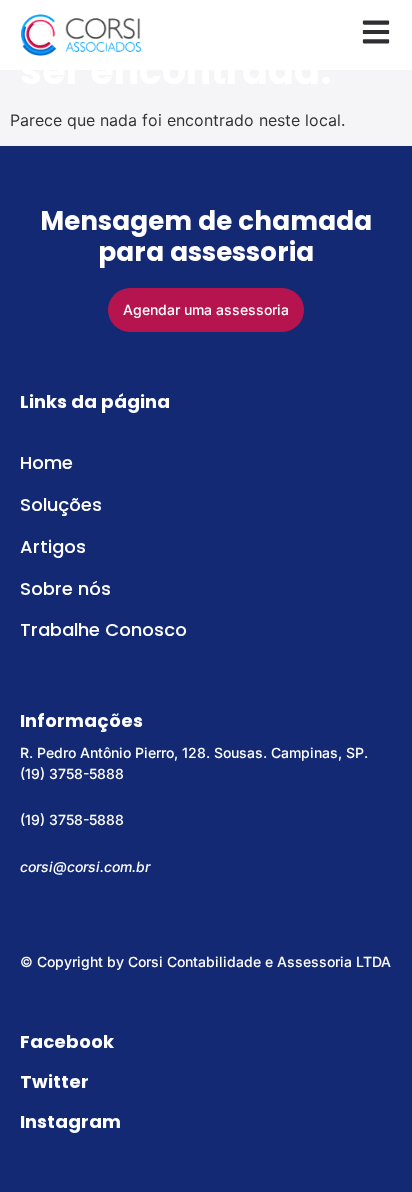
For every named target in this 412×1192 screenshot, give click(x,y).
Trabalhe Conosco (103, 629)
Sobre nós (65, 588)
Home (46, 462)
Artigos (53, 546)
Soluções (61, 504)
